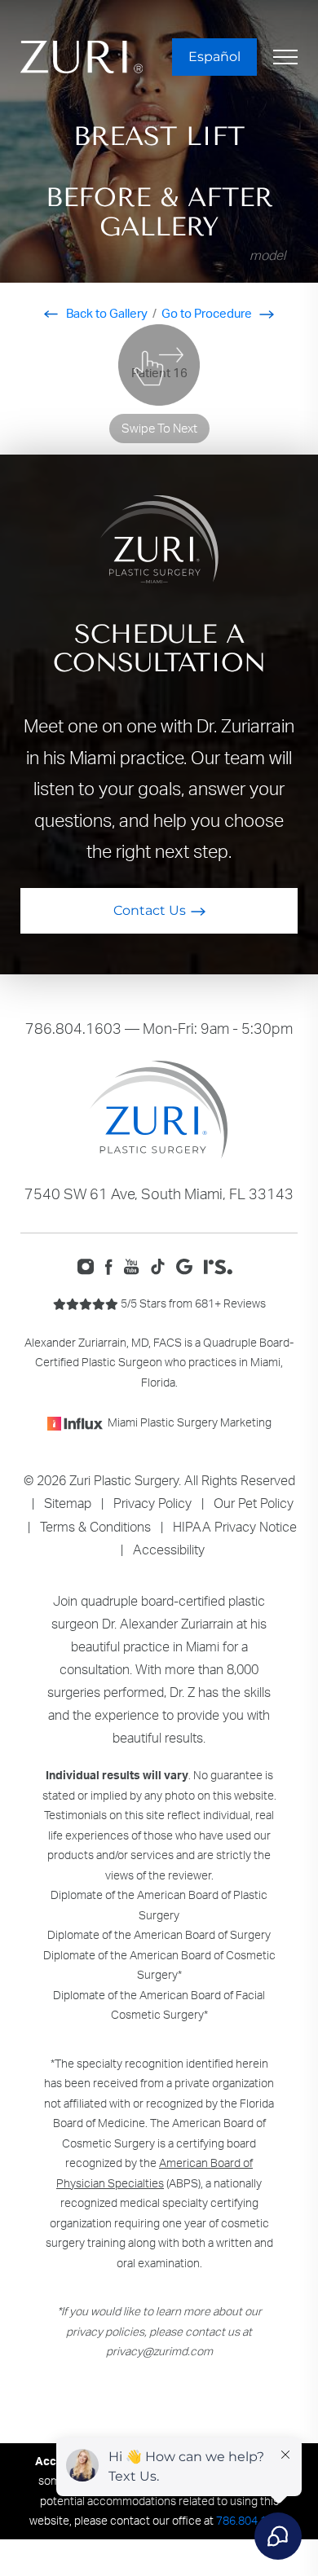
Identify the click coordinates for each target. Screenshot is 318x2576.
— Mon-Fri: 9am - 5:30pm (159, 1028)
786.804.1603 (73, 1028)
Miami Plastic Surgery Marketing (190, 1422)
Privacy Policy (152, 1503)
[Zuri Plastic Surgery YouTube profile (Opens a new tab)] (136, 1265)
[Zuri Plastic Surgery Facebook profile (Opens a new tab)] (113, 1265)
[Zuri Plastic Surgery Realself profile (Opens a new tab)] (222, 1265)
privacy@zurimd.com (159, 2351)
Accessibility (169, 1550)
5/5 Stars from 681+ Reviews (192, 1303)
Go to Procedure (208, 313)
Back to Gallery (106, 313)
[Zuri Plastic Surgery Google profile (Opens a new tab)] (188, 1265)
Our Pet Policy (254, 1503)
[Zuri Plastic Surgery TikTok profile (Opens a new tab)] (162, 1265)
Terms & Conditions (95, 1527)
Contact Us (150, 910)
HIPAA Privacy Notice (235, 1527)
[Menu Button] (285, 57)
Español (214, 57)
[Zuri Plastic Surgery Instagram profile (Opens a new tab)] (89, 1265)
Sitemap (68, 1503)
